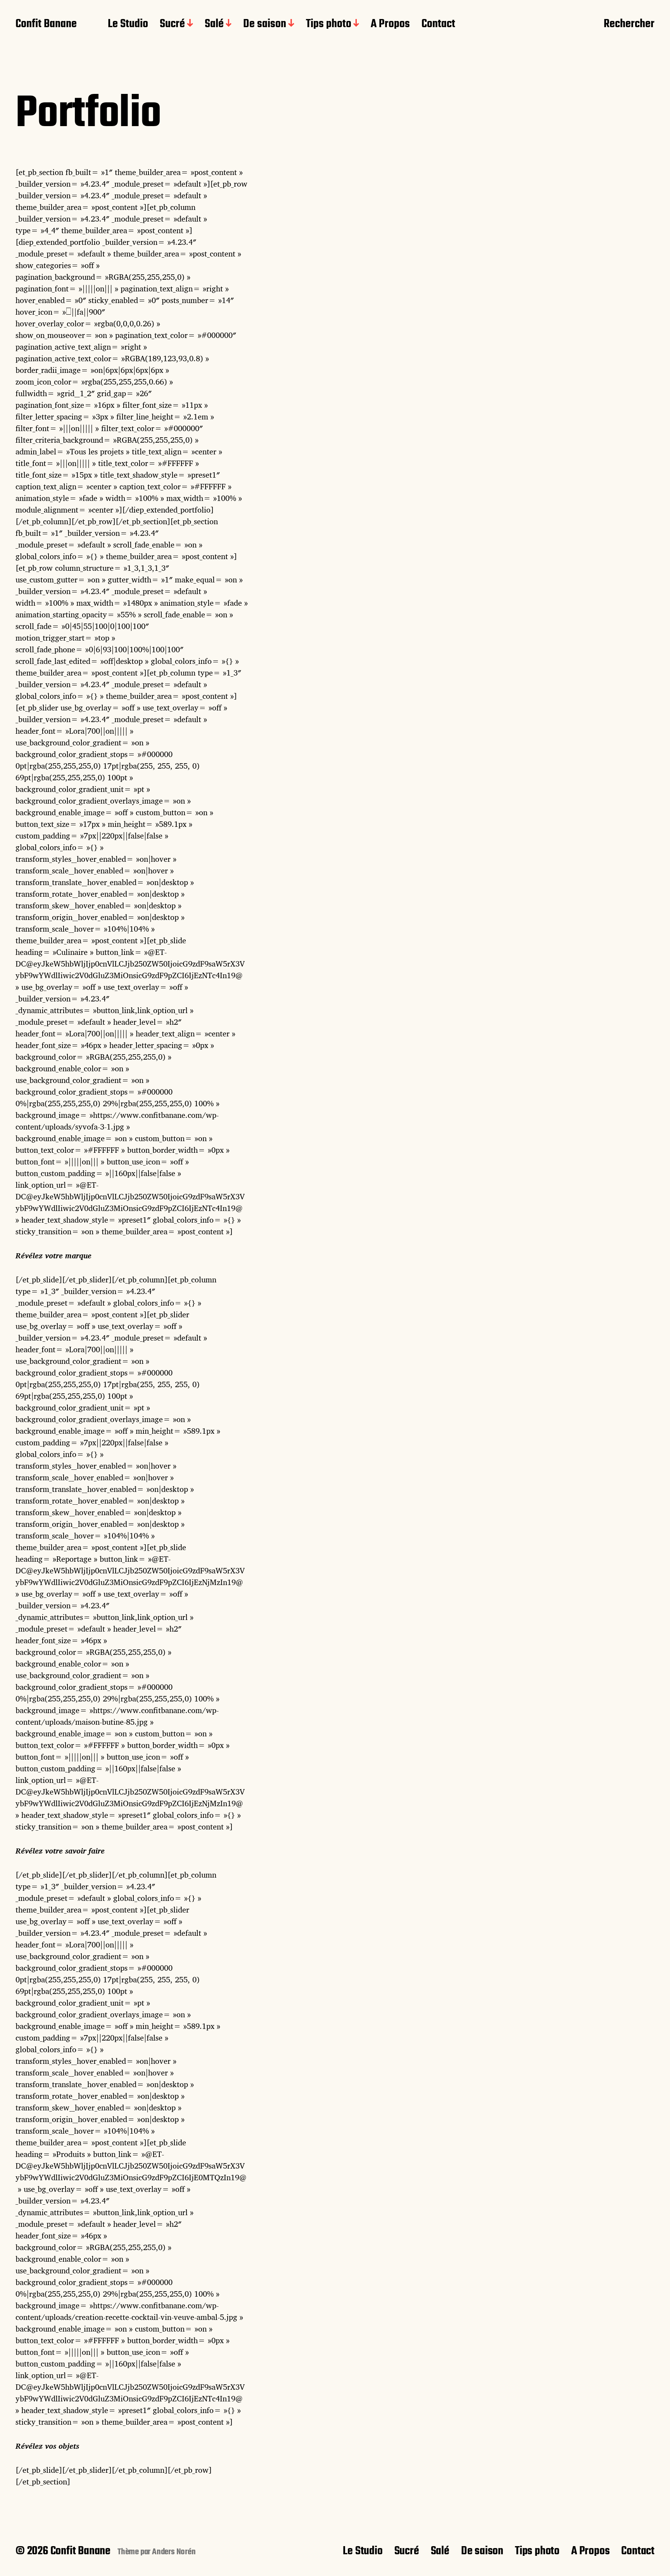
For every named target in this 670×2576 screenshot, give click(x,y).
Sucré (172, 24)
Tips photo (329, 24)
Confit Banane (46, 24)
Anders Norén (174, 2552)
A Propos (390, 24)
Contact (438, 24)
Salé (214, 24)
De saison (265, 24)
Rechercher (629, 24)
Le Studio (128, 24)
